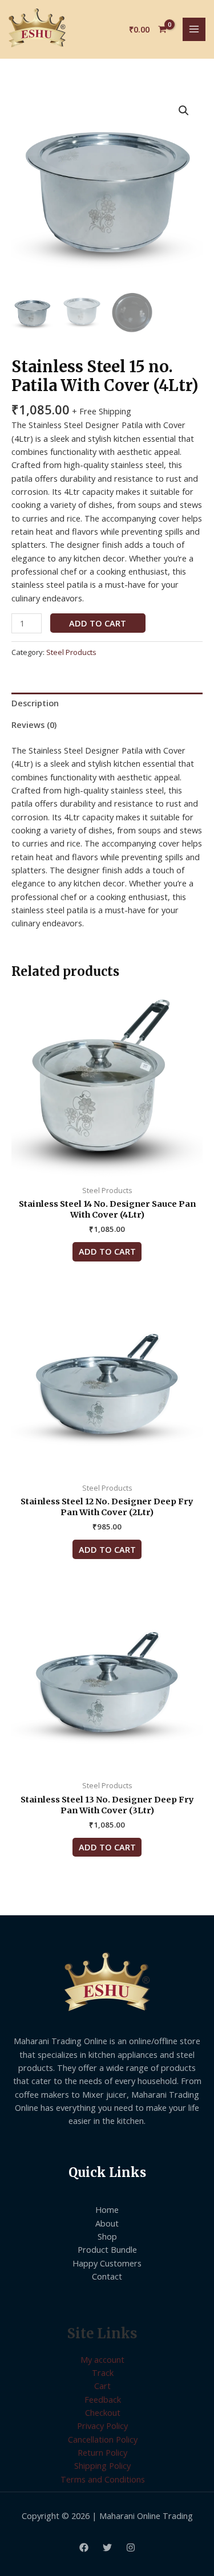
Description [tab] (35, 703)
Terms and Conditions (103, 2479)
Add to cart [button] (107, 1251)
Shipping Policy (102, 2465)
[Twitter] (107, 2547)
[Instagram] (131, 2547)
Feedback (103, 2399)
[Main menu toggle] (194, 29)
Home (107, 2209)
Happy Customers (107, 2263)
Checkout (103, 2412)
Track (103, 2372)
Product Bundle (107, 2249)
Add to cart (98, 623)
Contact (107, 2276)
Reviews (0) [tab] (34, 725)
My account (102, 2359)
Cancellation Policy (103, 2439)
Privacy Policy (102, 2426)
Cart (102, 2386)
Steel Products (71, 652)
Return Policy (102, 2452)
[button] (184, 111)
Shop (107, 2236)
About (107, 2223)
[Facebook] (84, 2547)
